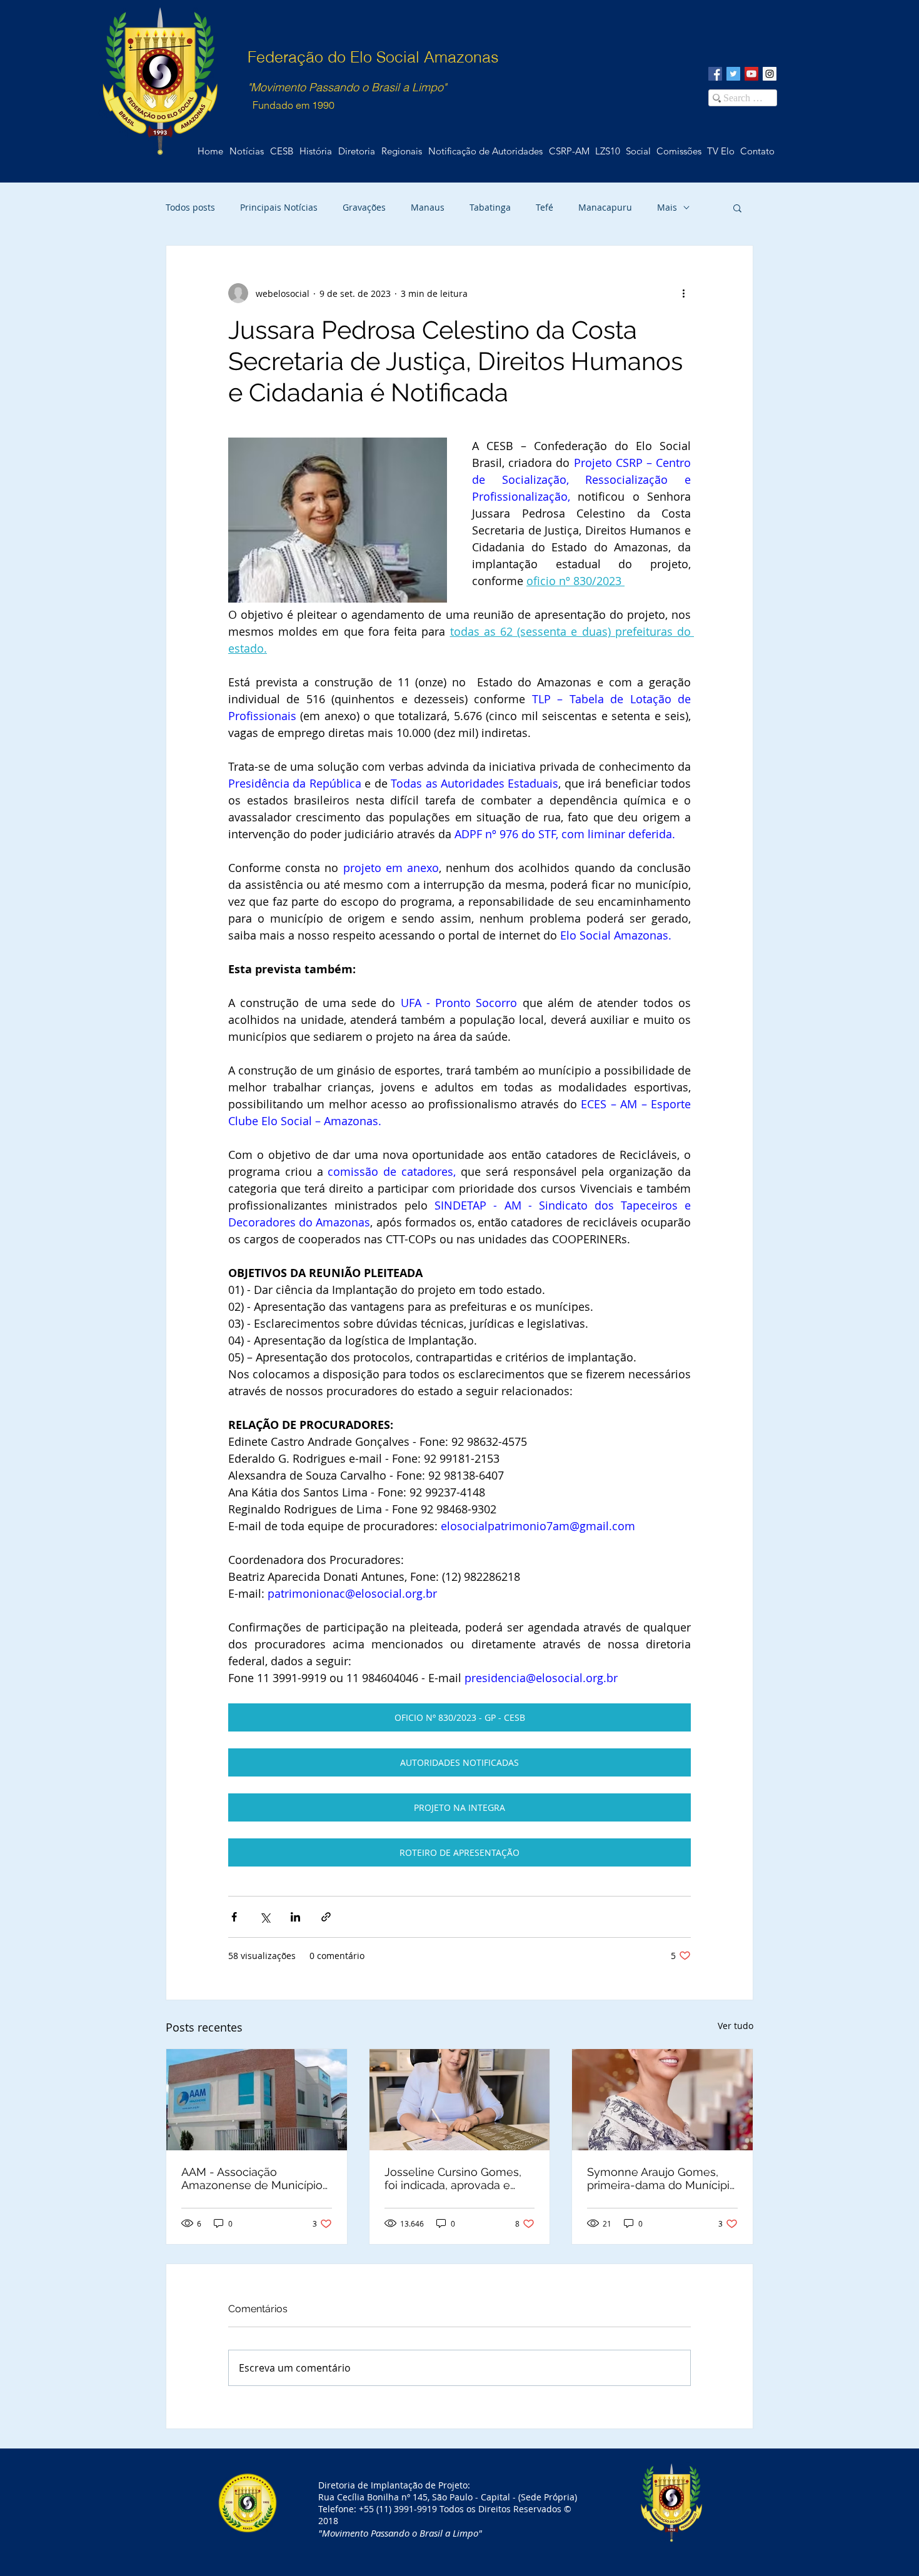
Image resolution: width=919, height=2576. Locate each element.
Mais (667, 207)
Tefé (545, 207)
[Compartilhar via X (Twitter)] (265, 1917)
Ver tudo (736, 2026)
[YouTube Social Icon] (751, 74)
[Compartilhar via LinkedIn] (295, 1917)
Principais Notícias (279, 207)
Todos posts (190, 207)
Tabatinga (490, 207)
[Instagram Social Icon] (770, 74)
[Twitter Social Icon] (733, 74)
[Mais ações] (683, 293)
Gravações (364, 207)
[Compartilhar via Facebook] (234, 1917)
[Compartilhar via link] (326, 1917)
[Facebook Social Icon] (715, 74)
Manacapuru (605, 207)
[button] (757, 151)
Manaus (428, 207)
